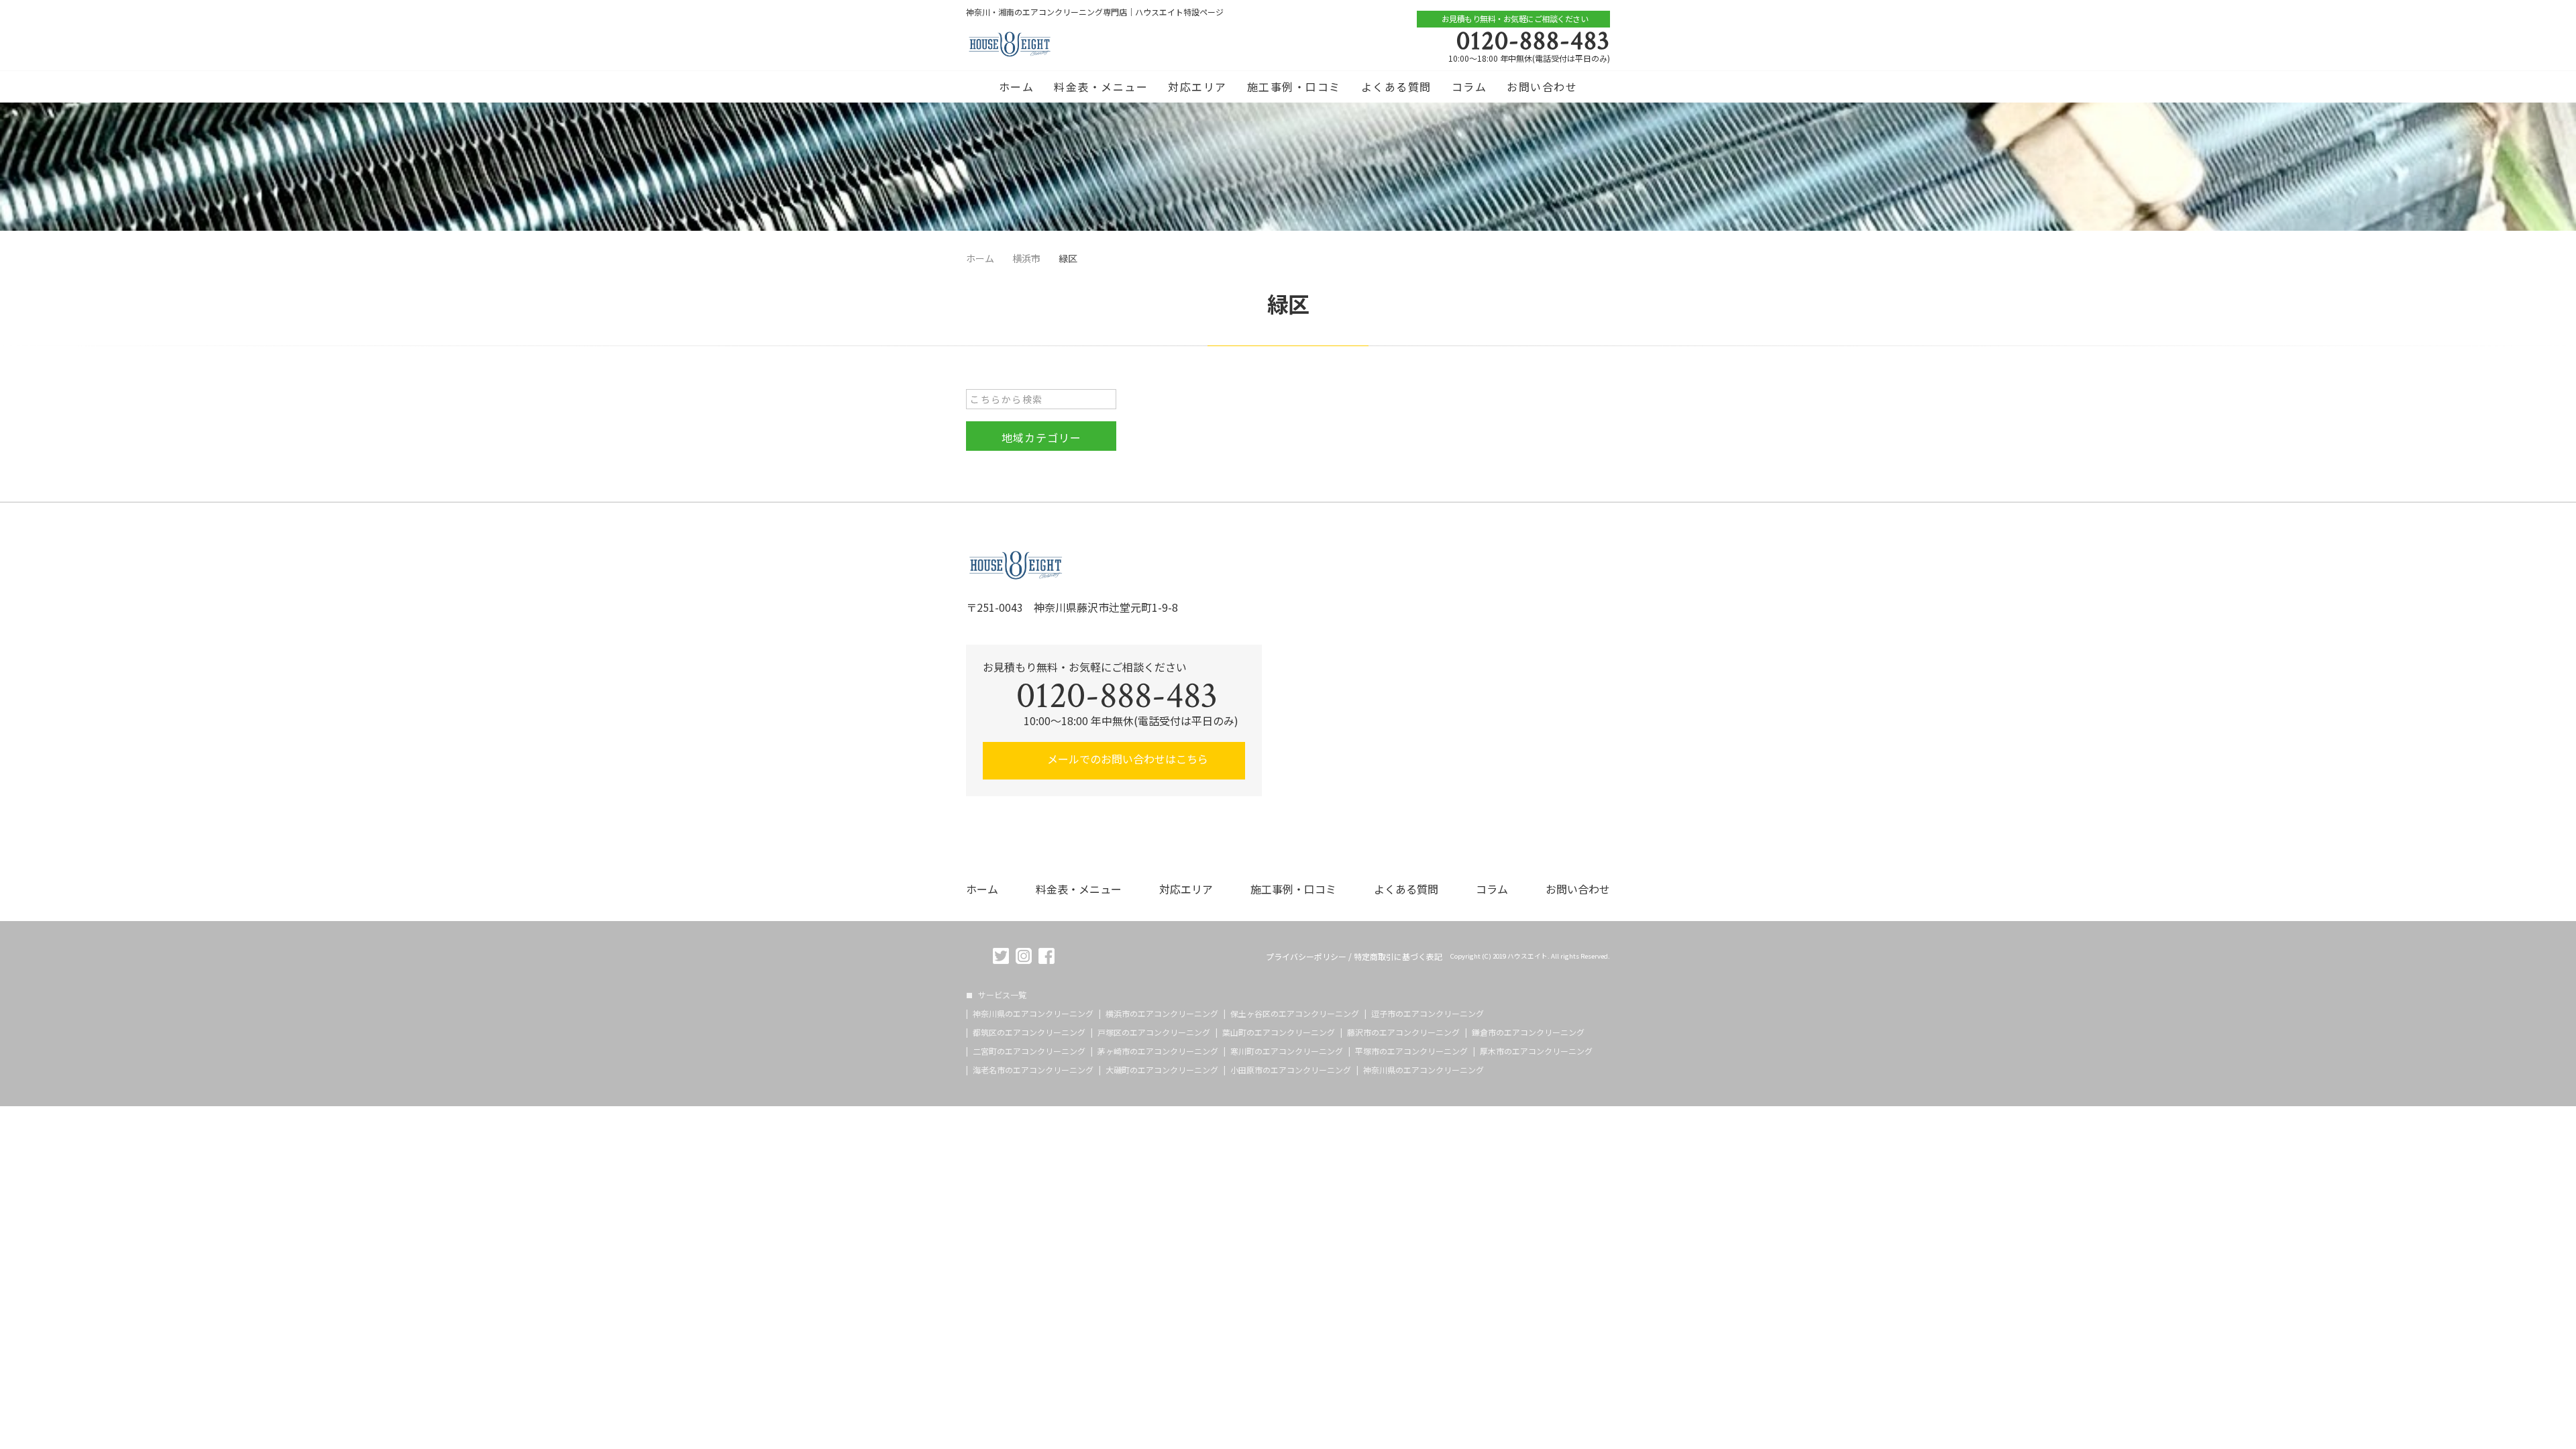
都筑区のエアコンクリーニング (1029, 1032)
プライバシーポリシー (1306, 957)
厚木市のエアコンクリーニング (1536, 1051)
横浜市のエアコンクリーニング (1162, 1014)
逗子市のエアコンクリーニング (1428, 1014)
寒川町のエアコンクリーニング (1287, 1051)
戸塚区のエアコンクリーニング (1154, 1032)
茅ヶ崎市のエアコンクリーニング (1158, 1051)
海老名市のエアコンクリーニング (1033, 1070)
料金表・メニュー (1101, 87)
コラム (1469, 87)
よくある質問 (1396, 87)
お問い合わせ (1542, 87)
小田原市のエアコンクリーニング (1291, 1070)
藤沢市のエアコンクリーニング (1403, 1032)
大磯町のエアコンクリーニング (1162, 1070)
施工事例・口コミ (1294, 87)
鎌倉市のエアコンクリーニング (1528, 1032)
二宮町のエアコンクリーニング (1029, 1051)
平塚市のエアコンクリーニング (1411, 1051)
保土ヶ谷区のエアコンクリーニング (1295, 1014)
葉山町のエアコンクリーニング (1279, 1032)
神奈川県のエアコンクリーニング (1033, 1014)
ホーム (1017, 87)
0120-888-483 (1533, 41)
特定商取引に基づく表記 (1398, 957)
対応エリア (1197, 87)
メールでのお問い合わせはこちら (1126, 759)
